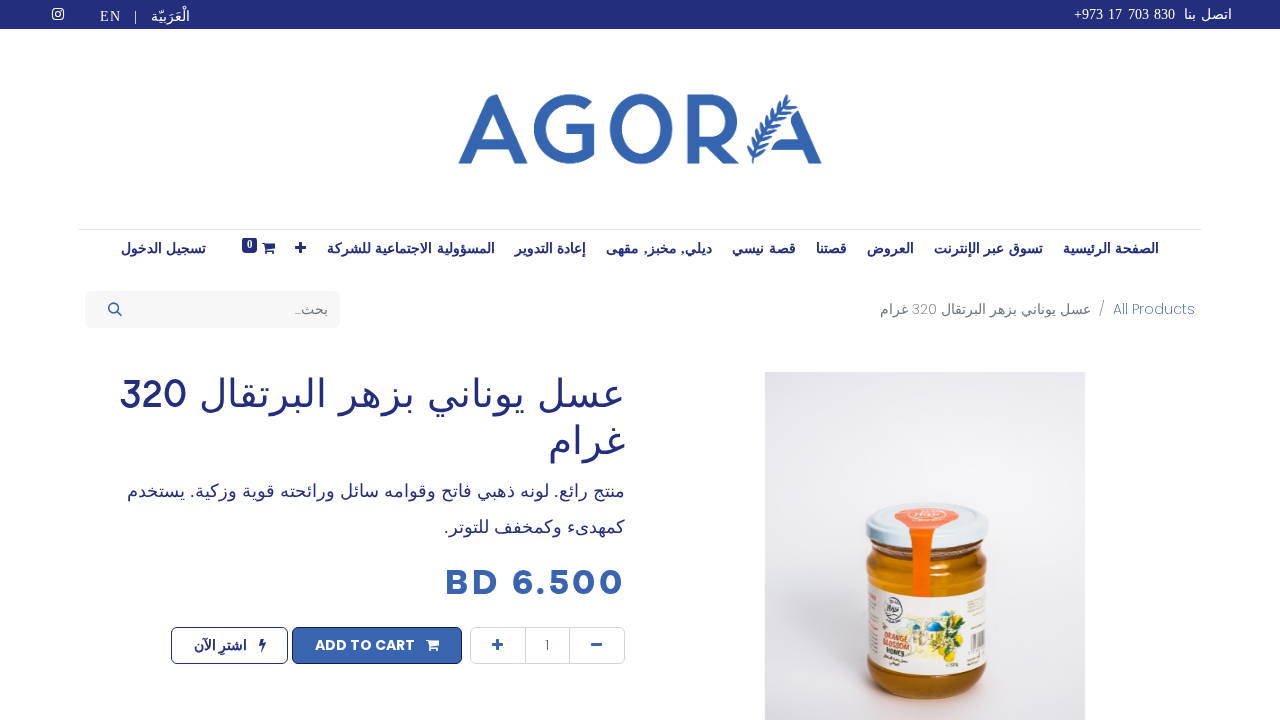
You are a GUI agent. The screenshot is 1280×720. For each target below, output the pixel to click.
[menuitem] (1111, 248)
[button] (301, 248)
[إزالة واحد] (597, 645)
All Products (1154, 309)
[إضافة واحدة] (498, 645)
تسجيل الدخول (164, 248)
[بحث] (114, 309)
